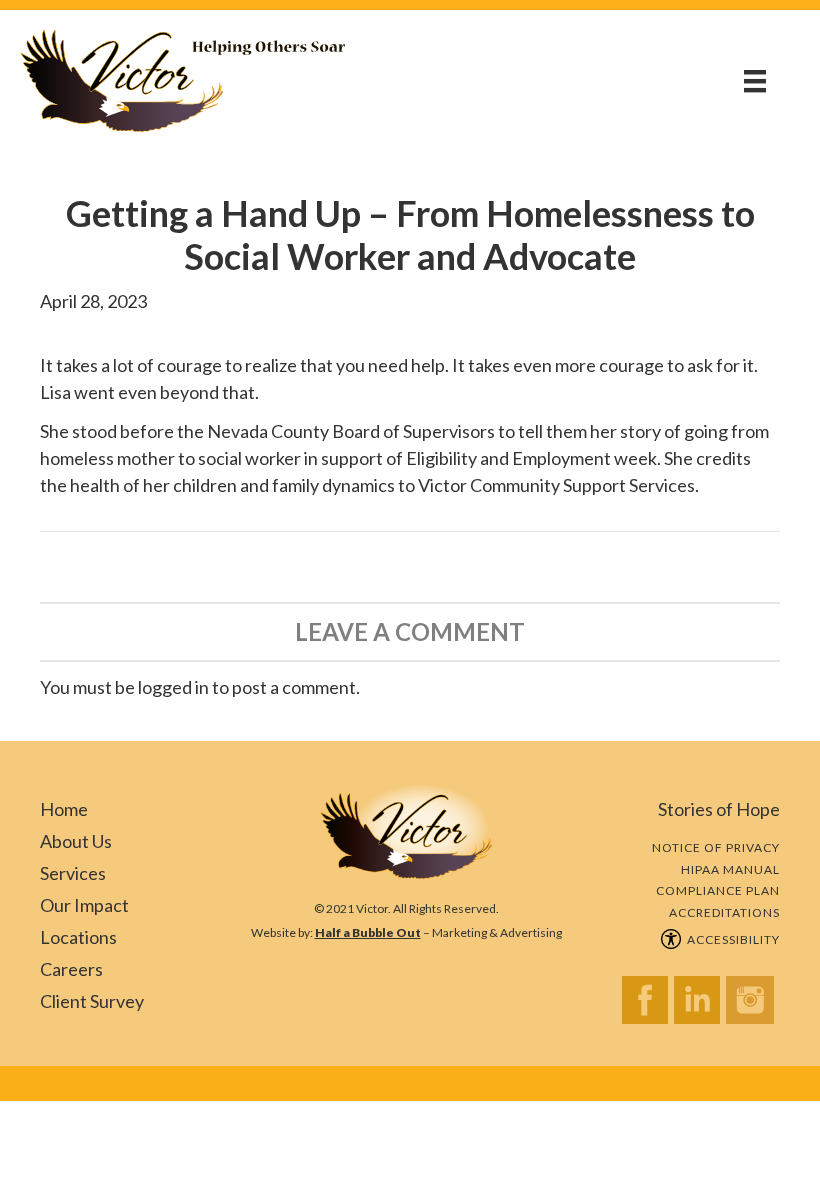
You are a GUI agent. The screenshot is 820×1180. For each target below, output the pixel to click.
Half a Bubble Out (368, 932)
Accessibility (730, 939)
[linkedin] (700, 1005)
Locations (78, 937)
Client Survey (92, 1001)
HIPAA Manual (730, 869)
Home (64, 809)
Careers (71, 969)
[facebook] (648, 1005)
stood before (123, 431)
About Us (76, 841)
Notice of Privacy (716, 847)
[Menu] (755, 80)
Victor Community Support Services (556, 485)
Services (73, 873)
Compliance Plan (718, 890)
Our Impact (84, 905)
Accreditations (724, 912)
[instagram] (753, 1005)
